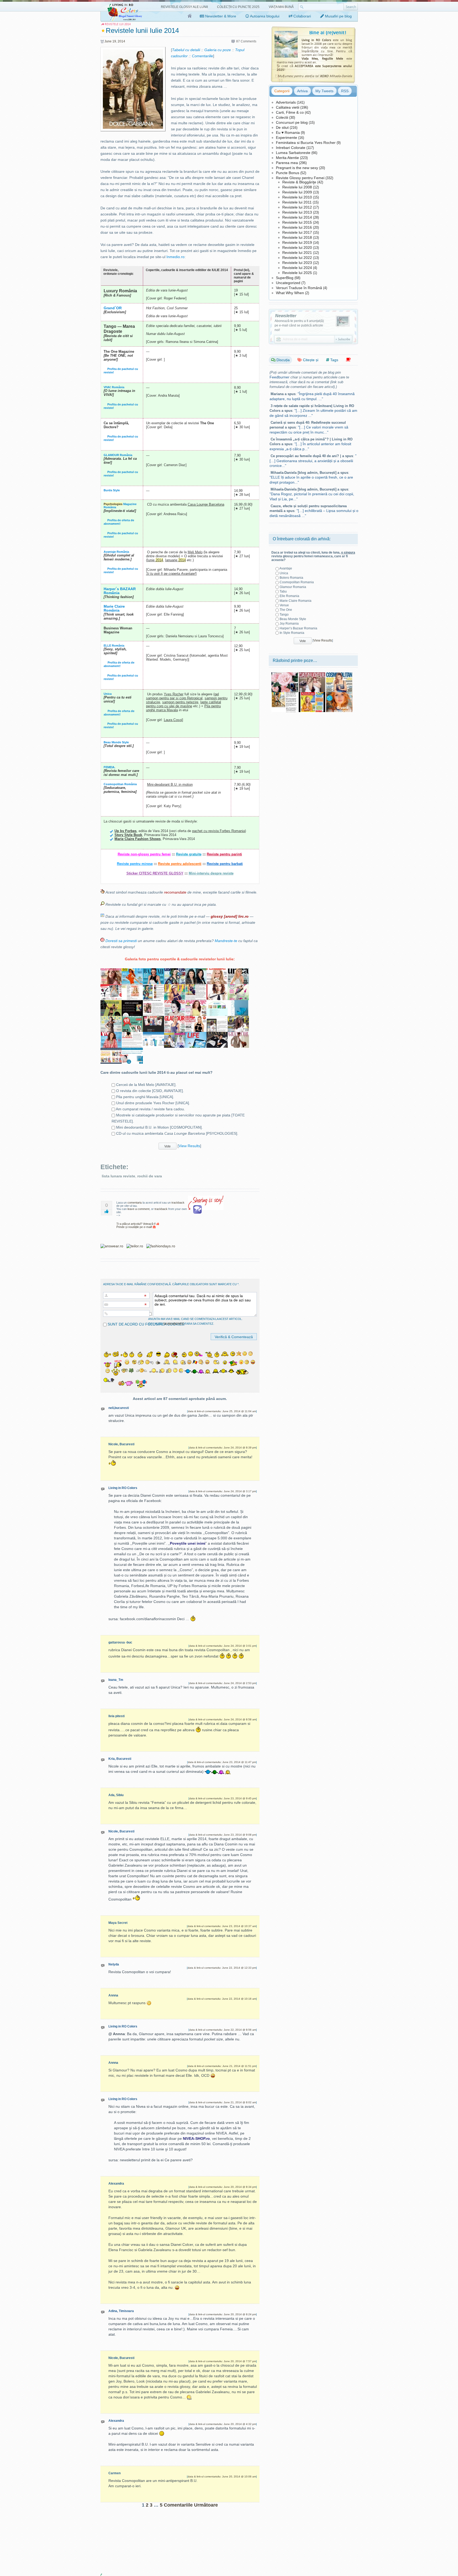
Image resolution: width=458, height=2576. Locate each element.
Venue (284, 605)
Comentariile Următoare (191, 2505)
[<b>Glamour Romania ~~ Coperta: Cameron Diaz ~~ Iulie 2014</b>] (175, 1019)
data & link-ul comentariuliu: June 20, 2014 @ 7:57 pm (223, 2361)
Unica (108, 694)
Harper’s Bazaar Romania (298, 628)
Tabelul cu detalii (186, 50)
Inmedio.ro (175, 257)
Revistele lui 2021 (297, 253)
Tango (284, 615)
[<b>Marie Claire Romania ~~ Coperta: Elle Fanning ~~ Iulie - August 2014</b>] (111, 971)
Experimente (287, 138)
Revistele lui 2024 (297, 268)
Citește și (310, 360)
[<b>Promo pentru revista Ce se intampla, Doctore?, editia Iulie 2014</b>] (132, 1035)
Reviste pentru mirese (135, 864)
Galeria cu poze (218, 50)
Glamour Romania (293, 587)
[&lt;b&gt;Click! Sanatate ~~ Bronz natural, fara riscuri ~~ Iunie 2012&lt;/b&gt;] (312, 694)
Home (190, 16)
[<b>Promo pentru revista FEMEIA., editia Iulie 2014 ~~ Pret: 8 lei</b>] (132, 987)
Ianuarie (175, 560)
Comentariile (202, 56)
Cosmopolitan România (120, 784)
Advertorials (286, 102)
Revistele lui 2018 (297, 237)
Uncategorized (288, 283)
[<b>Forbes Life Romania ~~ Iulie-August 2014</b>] (196, 1035)
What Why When (290, 293)
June (108, 41)
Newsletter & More (220, 16)
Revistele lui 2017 (297, 232)
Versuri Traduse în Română (299, 288)
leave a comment (138, 1209)
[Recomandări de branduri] (348, 360)
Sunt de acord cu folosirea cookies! (146, 1324)
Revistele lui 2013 (297, 212)
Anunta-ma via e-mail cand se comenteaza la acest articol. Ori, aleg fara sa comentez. (195, 1321)
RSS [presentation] (345, 91)
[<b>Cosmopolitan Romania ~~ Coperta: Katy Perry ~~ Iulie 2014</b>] (175, 971)
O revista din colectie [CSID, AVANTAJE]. (150, 1091)
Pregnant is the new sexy (297, 168)
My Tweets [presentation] (324, 91)
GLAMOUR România (118, 455)
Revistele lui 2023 (297, 263)
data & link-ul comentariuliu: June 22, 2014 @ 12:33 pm (222, 1968)
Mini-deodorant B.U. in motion (170, 785)
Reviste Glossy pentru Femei (300, 178)
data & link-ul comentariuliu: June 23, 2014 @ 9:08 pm (223, 1835)
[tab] (282, 91)
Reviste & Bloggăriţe (299, 182)
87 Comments (246, 41)
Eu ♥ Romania (288, 132)
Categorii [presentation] (282, 91)
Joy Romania (289, 624)
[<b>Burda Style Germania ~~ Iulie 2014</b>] (111, 1019)
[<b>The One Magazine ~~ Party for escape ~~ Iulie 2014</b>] (238, 1019)
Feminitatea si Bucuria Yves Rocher (306, 143)
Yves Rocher (174, 694)
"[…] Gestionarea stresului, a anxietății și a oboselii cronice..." (313, 461)
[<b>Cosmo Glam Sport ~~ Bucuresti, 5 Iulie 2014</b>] (238, 987)
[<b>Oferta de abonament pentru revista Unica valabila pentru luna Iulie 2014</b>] (111, 987)
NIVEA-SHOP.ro (196, 2138)
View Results (189, 1146)
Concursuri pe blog (292, 122)
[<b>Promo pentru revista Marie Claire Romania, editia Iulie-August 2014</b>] (153, 1003)
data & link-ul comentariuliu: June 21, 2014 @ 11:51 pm (222, 2066)
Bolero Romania (291, 578)
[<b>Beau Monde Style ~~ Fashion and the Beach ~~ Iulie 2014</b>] (132, 971)
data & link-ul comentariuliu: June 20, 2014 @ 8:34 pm (223, 2187)
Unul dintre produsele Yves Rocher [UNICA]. (153, 1103)
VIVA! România (114, 387)
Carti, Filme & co (290, 112)
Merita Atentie (287, 158)
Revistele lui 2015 (297, 222)
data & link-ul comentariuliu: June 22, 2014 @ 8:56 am (223, 2030)
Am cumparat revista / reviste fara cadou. (150, 1109)
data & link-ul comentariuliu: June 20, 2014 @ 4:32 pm (223, 2424)
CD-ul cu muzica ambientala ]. (177, 1133)
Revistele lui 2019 (297, 242)
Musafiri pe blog (338, 16)
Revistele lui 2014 (297, 217)
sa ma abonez (174, 1324)
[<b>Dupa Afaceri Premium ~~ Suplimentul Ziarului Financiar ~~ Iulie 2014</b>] (111, 1003)
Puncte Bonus (288, 173)
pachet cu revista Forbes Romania (219, 831)
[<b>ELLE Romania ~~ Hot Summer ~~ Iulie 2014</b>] (175, 987)
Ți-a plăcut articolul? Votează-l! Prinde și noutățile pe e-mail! (136, 1225)
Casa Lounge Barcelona (206, 504)
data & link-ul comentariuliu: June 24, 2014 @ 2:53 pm (223, 1683)
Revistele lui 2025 (297, 273)
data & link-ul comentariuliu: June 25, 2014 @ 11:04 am (222, 1411)
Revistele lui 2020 (297, 248)
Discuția (283, 360)
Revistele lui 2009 (297, 192)
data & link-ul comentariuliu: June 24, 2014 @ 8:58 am (223, 1719)
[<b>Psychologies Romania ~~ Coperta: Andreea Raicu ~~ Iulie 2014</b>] (175, 1003)
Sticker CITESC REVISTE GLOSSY (155, 873)
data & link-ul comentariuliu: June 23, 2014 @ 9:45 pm (223, 1798)
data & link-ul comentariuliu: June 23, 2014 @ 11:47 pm (222, 1762)
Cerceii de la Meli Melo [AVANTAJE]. (146, 1085)
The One (286, 610)
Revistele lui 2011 (297, 202)
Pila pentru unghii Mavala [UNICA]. (145, 1097)
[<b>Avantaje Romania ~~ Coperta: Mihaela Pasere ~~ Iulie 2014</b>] (196, 1003)
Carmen (114, 2473)
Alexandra (116, 2184)
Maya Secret (118, 1923)
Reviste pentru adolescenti (180, 864)
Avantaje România (116, 552)
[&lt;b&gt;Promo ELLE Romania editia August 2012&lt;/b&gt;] (285, 694)
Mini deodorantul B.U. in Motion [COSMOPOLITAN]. (159, 1127)
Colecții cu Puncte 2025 (238, 7)
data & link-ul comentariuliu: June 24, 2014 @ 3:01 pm (223, 1646)
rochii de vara (150, 1176)
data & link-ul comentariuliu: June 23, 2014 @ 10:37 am (222, 1926)
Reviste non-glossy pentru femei (144, 854)
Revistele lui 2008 (297, 187)
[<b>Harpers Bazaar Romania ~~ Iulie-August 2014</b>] (153, 971)
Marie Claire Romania (296, 601)
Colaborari (302, 16)
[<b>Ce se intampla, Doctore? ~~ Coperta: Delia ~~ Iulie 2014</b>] (196, 1019)
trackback (178, 1203)
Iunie (155, 560)
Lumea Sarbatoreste (293, 153)
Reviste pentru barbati (225, 864)
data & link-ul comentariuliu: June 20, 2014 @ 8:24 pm (223, 2314)
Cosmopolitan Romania (297, 582)
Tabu (283, 591)
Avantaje (286, 568)
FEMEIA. (109, 767)
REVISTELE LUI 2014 (118, 24)
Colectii (282, 117)
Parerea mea (287, 163)
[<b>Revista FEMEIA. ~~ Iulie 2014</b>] (217, 971)
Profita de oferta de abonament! (119, 522)
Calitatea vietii (288, 107)
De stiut (282, 127)
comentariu (135, 1203)
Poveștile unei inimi (188, 1543)
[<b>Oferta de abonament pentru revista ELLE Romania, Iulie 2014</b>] (132, 1003)
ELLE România (114, 646)
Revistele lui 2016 (297, 227)
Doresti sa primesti (121, 941)
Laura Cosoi (173, 720)
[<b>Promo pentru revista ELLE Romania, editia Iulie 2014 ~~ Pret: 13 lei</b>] (196, 987)
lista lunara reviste (118, 1176)
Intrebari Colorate (291, 148)
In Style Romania (292, 633)
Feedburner (279, 377)
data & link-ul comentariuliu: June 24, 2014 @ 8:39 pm (223, 1448)
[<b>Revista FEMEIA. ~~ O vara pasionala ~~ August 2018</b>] (339, 694)
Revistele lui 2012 (297, 207)
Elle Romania (289, 596)
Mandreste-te (226, 941)
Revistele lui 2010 (297, 197)
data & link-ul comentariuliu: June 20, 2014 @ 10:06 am (222, 2476)
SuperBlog (285, 278)
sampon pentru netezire (180, 702)
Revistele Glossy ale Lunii (184, 7)
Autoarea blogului (264, 16)
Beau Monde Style (116, 742)
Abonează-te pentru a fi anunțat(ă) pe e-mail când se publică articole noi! (299, 325)
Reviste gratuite (189, 854)
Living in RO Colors (123, 1488)
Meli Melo (195, 552)
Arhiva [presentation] (302, 91)
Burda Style (112, 490)
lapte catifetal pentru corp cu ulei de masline (184, 704)
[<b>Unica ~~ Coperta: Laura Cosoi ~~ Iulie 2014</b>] (238, 971)
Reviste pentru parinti (224, 854)
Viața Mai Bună (281, 7)
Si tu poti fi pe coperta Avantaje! (171, 574)
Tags (334, 360)
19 (114, 41)
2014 (121, 41)
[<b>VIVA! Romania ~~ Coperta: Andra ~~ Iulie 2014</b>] (111, 1035)
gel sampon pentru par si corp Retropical (182, 696)
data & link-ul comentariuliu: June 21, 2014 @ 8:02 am (223, 2102)
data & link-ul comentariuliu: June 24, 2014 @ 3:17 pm (223, 1491)
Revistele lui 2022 (297, 258)
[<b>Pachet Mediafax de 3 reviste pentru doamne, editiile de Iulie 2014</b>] (153, 1019)
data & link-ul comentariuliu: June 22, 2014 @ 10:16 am (222, 1999)
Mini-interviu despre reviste (211, 873)
